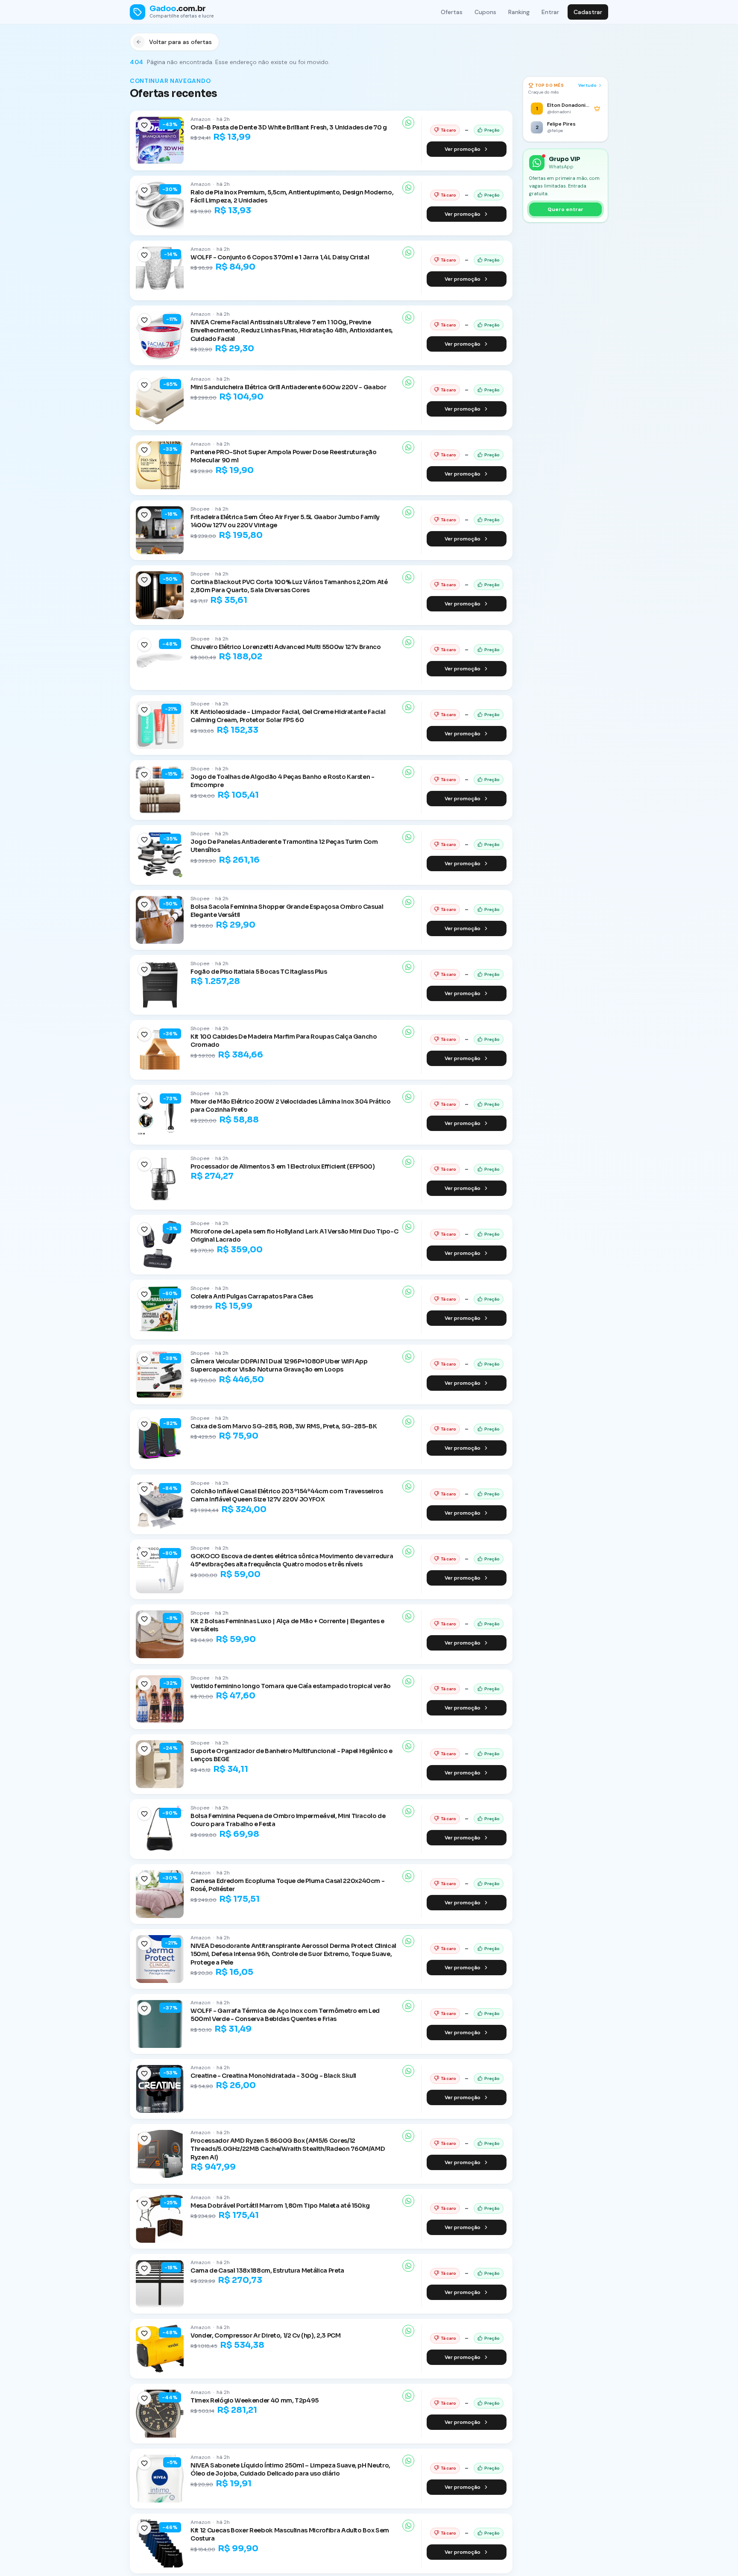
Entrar (550, 12)
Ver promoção (463, 149)
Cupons (485, 12)
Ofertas (452, 12)
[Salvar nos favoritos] (144, 125)
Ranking (519, 12)
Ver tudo (587, 85)
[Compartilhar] (408, 123)
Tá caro (448, 130)
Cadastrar (588, 12)
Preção (492, 130)
